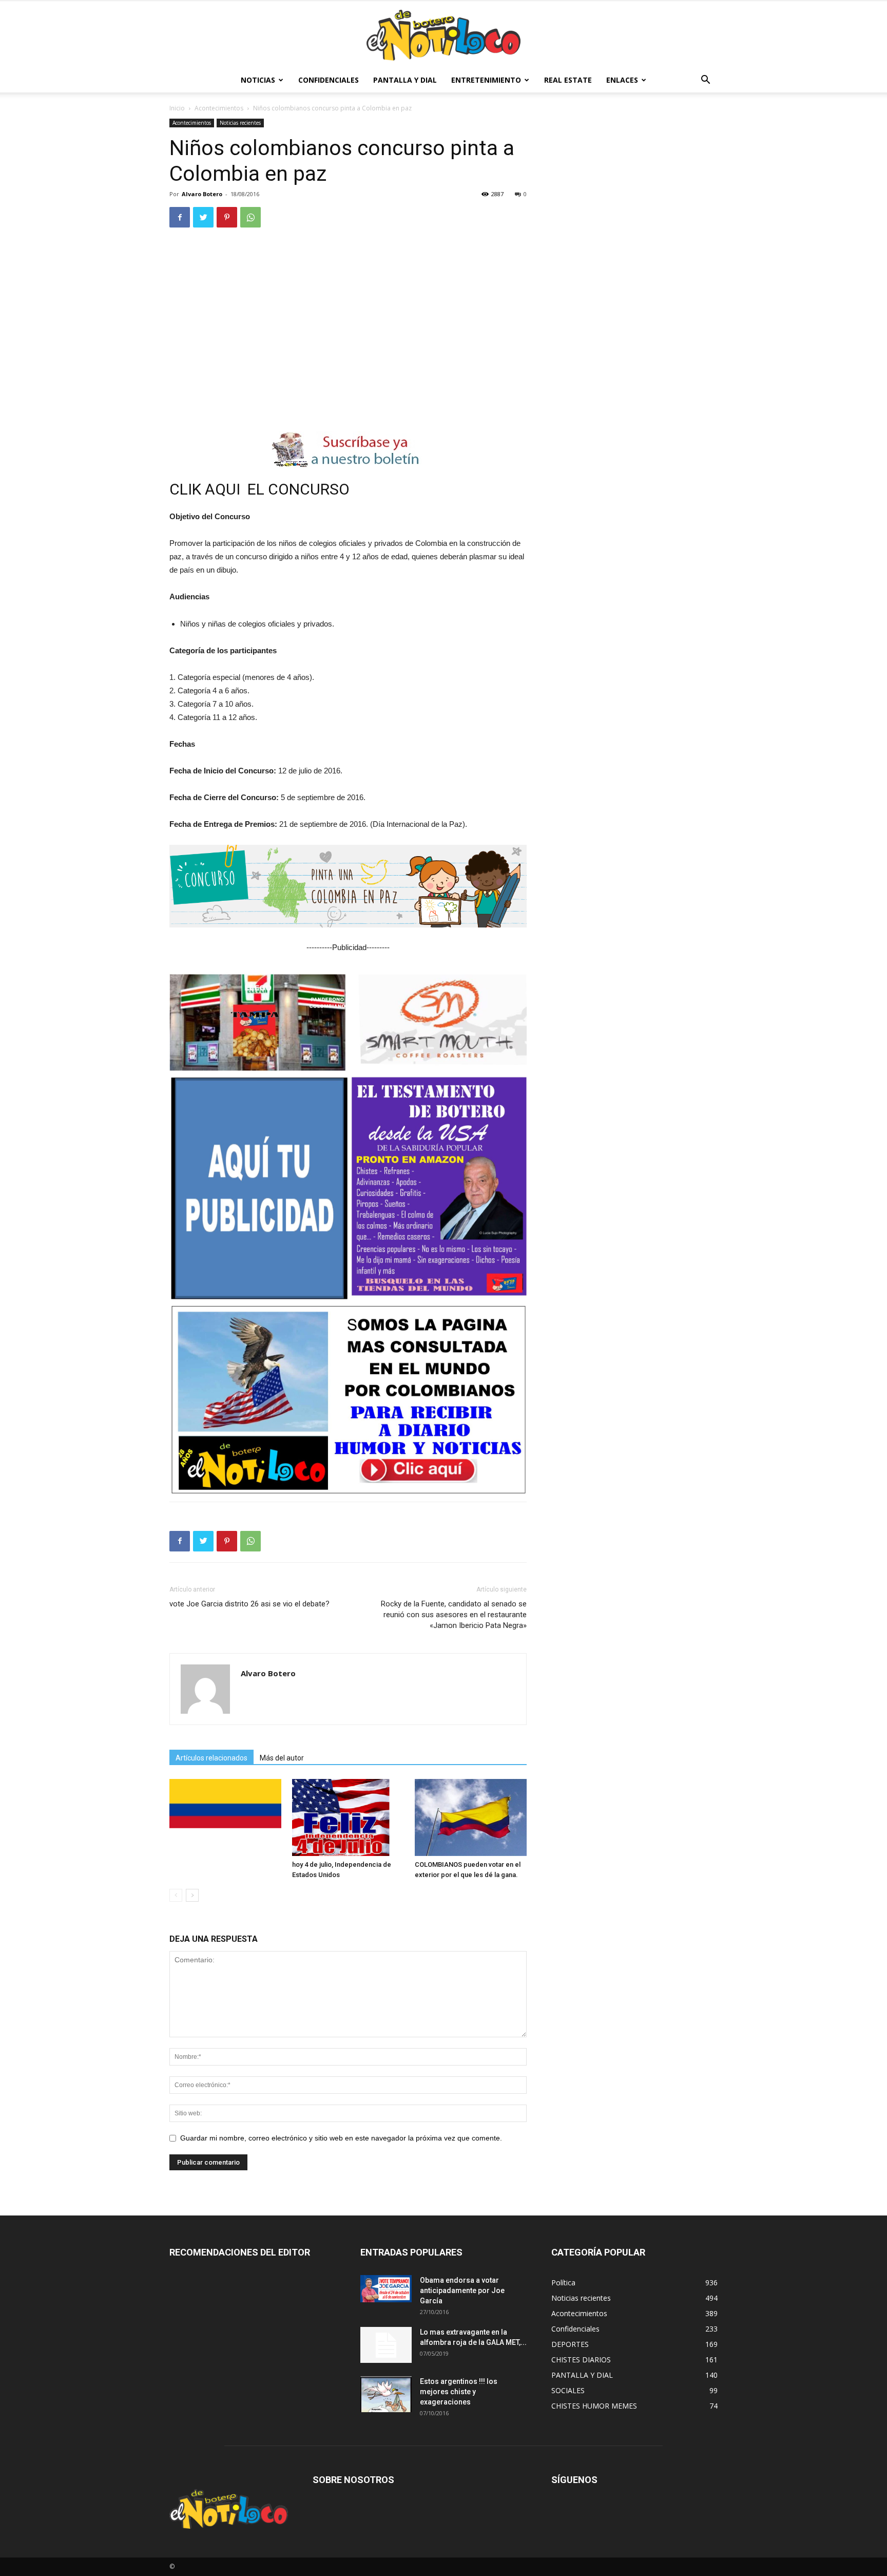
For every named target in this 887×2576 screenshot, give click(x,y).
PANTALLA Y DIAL (405, 80)
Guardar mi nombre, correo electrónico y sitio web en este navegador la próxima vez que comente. (341, 2138)
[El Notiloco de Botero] (444, 35)
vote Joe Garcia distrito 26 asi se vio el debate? (249, 1604)
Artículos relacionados (211, 1758)
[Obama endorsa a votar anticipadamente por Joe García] (386, 2288)
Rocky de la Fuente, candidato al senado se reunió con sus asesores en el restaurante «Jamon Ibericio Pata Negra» (454, 1615)
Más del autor (282, 1758)
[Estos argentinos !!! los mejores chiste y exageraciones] (386, 2394)
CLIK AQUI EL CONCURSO (261, 489)
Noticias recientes (240, 123)
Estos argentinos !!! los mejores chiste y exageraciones (459, 2392)
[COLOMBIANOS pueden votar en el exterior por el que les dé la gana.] (471, 1817)
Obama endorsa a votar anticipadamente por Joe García (462, 2290)
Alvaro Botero (202, 194)
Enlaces (622, 80)
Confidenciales (329, 80)
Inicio (177, 108)
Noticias (258, 80)
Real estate (568, 80)
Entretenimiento (486, 80)
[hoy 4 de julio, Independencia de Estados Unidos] (348, 1817)
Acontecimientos (219, 108)
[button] (705, 81)
